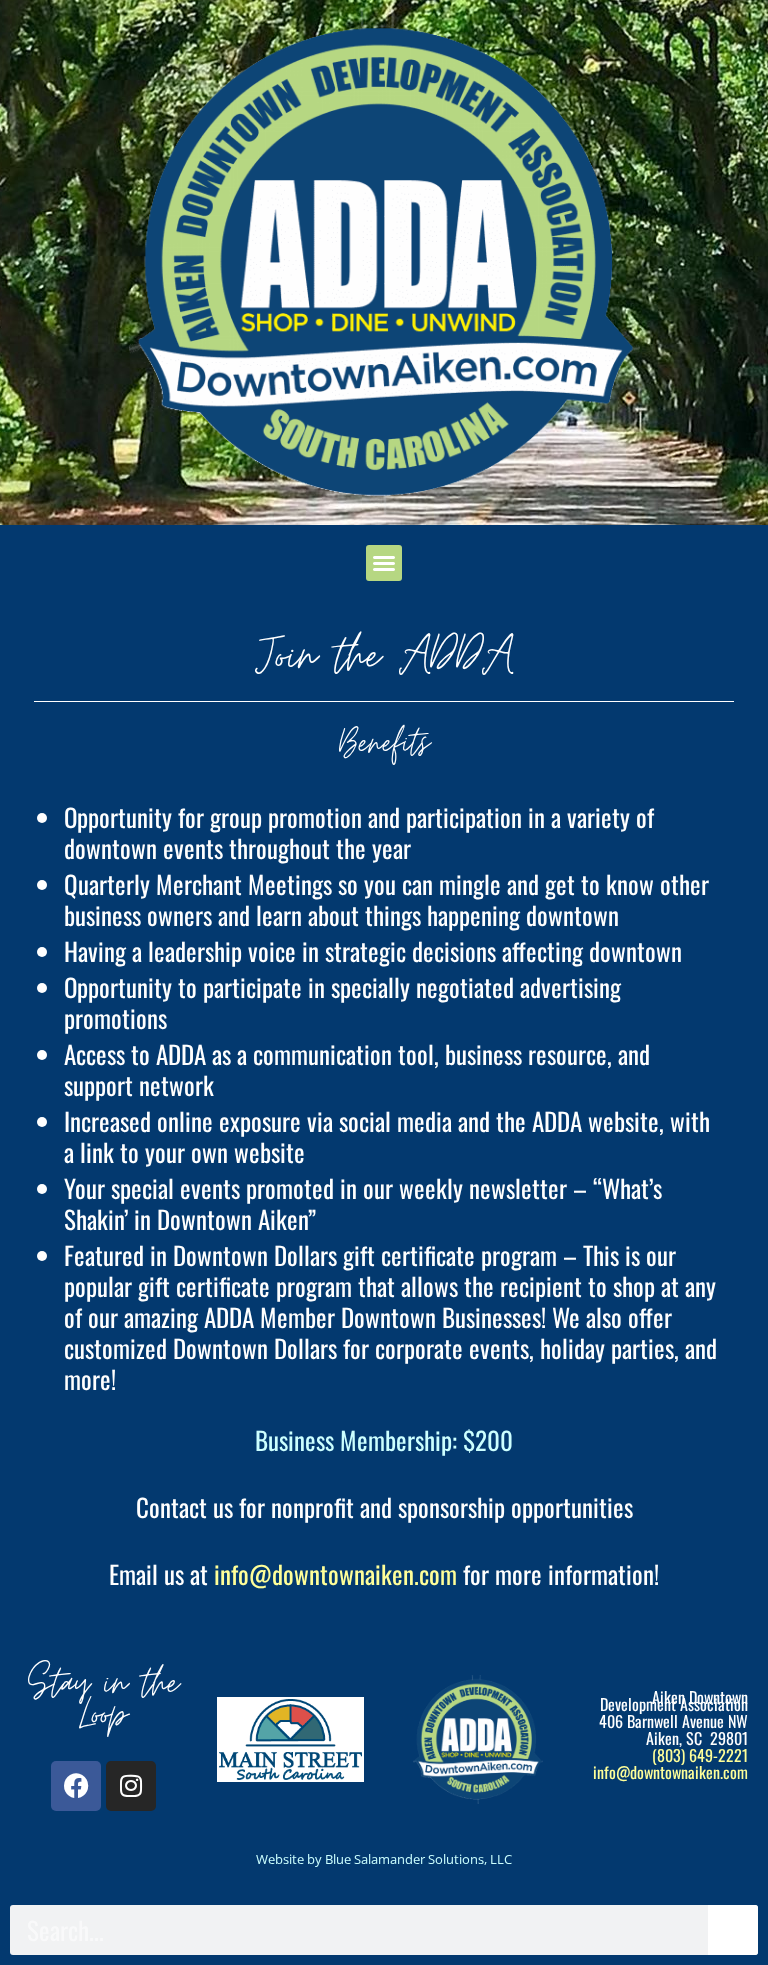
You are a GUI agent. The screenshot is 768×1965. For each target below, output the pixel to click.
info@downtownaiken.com (335, 1573)
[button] (384, 563)
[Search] (733, 1930)
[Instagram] (131, 1786)
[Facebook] (76, 1786)
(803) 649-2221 (700, 1755)
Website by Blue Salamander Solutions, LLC (384, 1859)
